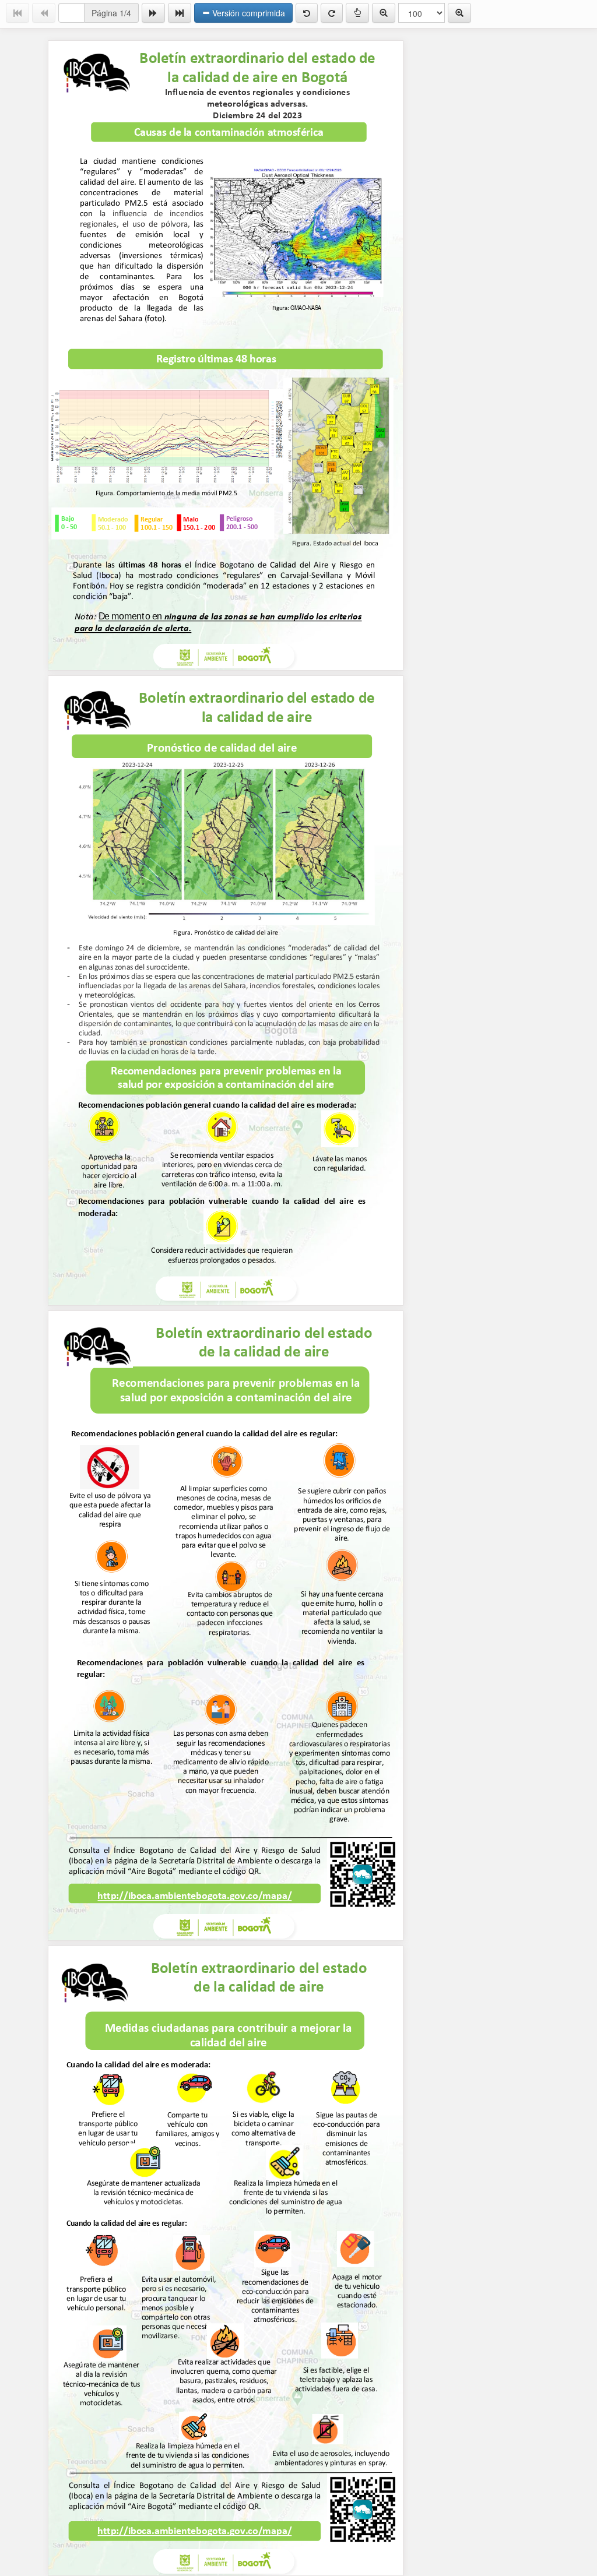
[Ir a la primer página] (17, 13)
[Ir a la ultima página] (180, 13)
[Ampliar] (459, 13)
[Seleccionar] (357, 13)
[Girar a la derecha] (332, 13)
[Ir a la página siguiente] (153, 13)
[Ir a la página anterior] (44, 13)
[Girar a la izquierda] (307, 13)
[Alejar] (384, 13)
